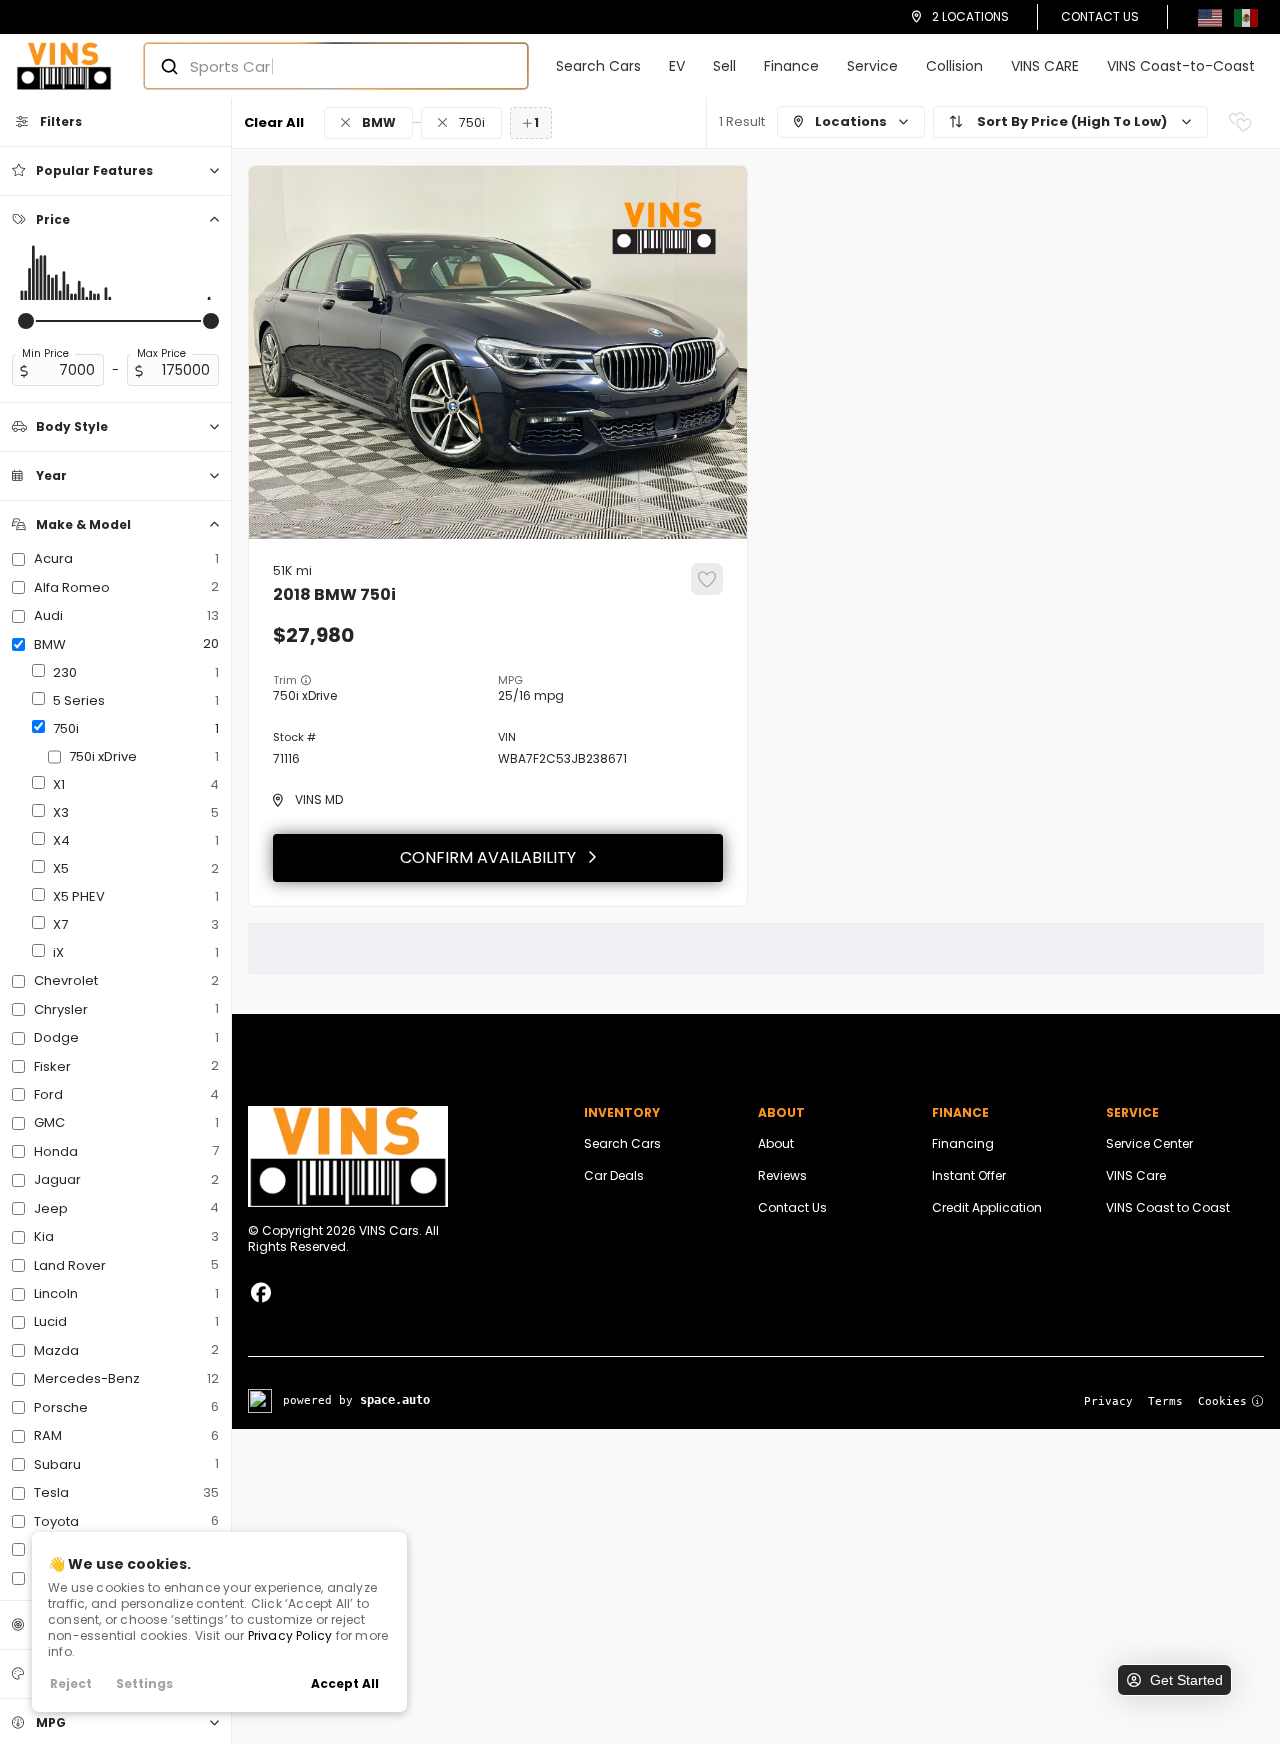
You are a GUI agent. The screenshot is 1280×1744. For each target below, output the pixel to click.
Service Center (1149, 1143)
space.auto (395, 1400)
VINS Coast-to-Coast (1181, 66)
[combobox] (316, 66)
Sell (724, 66)
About (776, 1143)
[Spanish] (1246, 16)
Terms (1165, 1401)
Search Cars (598, 66)
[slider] (26, 321)
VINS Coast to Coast (1168, 1207)
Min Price (45, 354)
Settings (144, 1683)
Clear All (274, 122)
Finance (791, 66)
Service (872, 66)
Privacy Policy (290, 1635)
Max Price (161, 354)
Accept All (345, 1683)
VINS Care (1136, 1175)
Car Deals (614, 1175)
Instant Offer (969, 1175)
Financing (963, 1143)
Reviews (782, 1175)
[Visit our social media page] (260, 1293)
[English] (1210, 16)
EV (677, 66)
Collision (954, 66)
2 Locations (970, 16)
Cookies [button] (1222, 1401)
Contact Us (1100, 16)
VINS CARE (1045, 66)
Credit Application (987, 1207)
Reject (71, 1683)
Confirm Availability (488, 857)
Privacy (1108, 1401)
